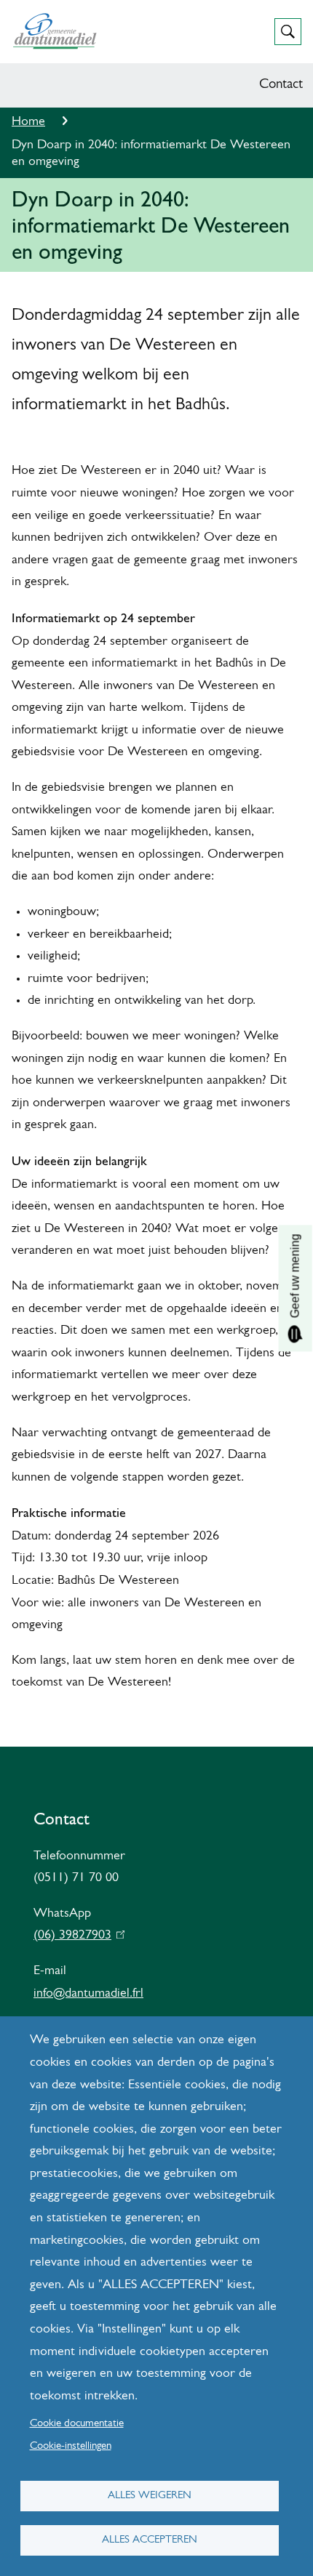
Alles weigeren (150, 2496)
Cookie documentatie (77, 2424)
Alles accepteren (150, 2540)
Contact (281, 85)
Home (28, 122)
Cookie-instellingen (71, 2446)
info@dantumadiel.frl (88, 1994)
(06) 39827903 (76, 1936)
